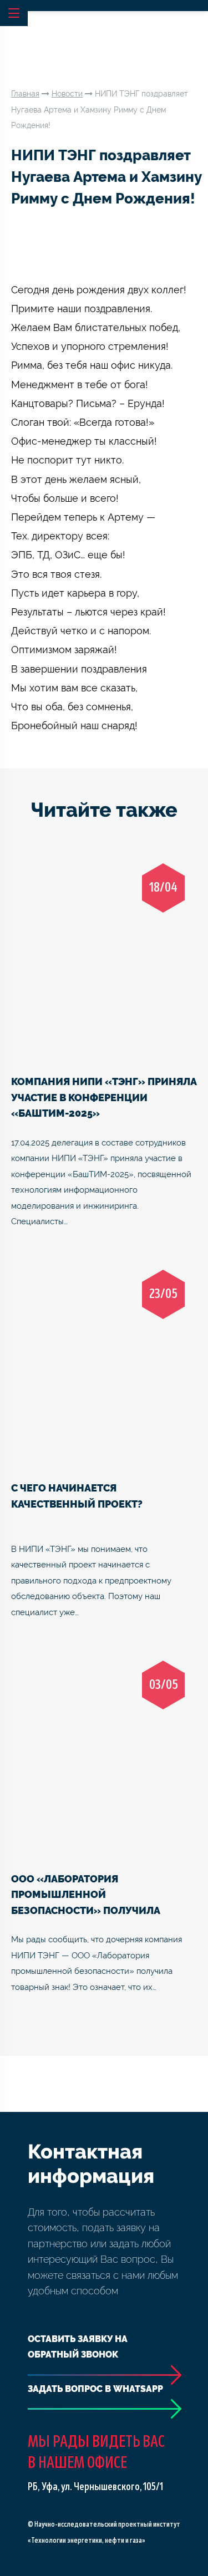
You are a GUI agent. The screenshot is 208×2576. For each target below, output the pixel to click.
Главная (25, 94)
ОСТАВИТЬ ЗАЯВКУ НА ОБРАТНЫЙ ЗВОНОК (78, 2347)
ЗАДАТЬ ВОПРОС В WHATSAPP (95, 2389)
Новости (67, 94)
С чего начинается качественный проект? (77, 1496)
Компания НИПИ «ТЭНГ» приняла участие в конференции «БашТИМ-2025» (104, 1097)
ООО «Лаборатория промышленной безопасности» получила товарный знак (86, 1894)
